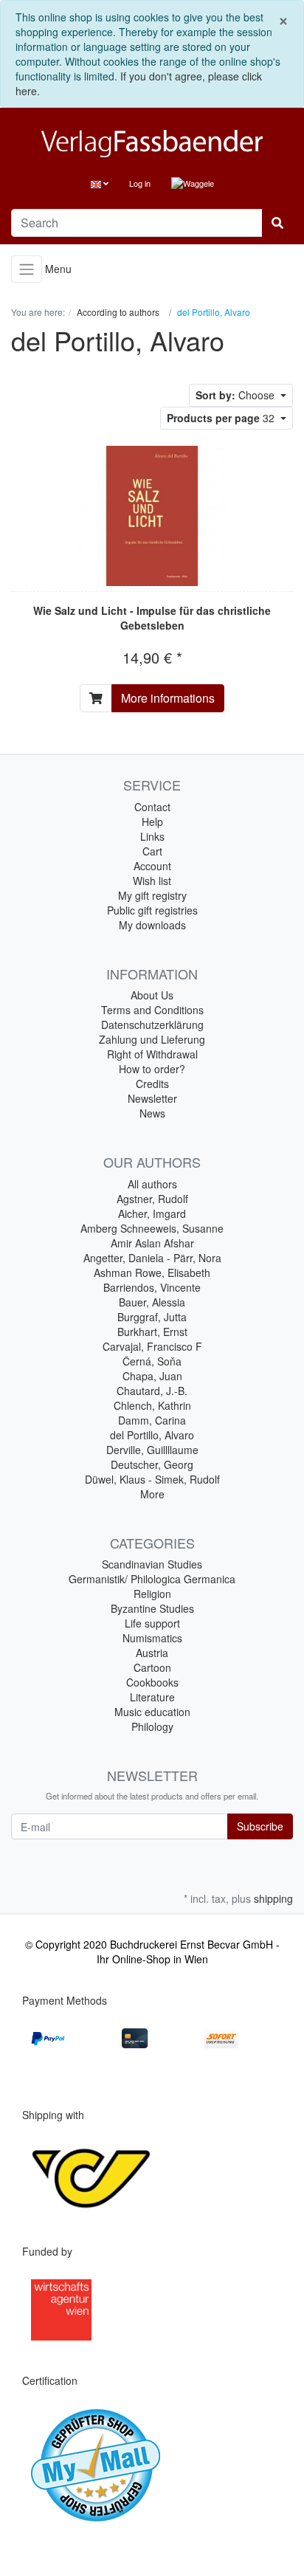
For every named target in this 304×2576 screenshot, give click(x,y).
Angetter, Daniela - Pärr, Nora (152, 1258)
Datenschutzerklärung (152, 1024)
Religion (152, 1594)
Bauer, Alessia (152, 1302)
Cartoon (152, 1667)
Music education (152, 1712)
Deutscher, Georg (152, 1464)
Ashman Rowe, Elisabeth (152, 1272)
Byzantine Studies (152, 1608)
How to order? (152, 1069)
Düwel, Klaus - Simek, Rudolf (152, 1479)
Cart (152, 851)
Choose (236, 395)
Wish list (152, 881)
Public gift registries (152, 910)
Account (152, 866)
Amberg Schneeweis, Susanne (152, 1228)
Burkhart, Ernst (152, 1332)
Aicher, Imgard (152, 1213)
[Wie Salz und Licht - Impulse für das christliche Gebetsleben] (152, 516)
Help (152, 822)
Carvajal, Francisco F (152, 1346)
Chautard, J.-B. (152, 1391)
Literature (152, 1697)
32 (222, 418)
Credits (152, 1084)
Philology (152, 1726)
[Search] (277, 223)
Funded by (47, 2251)
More (152, 1494)
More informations (168, 698)
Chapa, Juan (152, 1376)
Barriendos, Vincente (152, 1287)
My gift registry (152, 895)
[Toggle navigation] (27, 269)
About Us (152, 995)
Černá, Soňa (152, 1361)
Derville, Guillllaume (152, 1450)
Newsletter (152, 1098)
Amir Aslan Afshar (152, 1243)
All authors (152, 1184)
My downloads (152, 925)
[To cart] (96, 698)
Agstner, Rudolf (152, 1199)
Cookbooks (152, 1682)
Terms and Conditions (152, 1010)
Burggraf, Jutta (152, 1317)
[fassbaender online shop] (152, 144)
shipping (273, 1898)
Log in (140, 183)
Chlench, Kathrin (152, 1405)
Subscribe (260, 1826)
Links (152, 836)
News (152, 1113)
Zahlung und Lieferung (152, 1039)
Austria (152, 1653)
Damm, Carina (152, 1420)
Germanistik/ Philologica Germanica (152, 1579)
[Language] (100, 183)
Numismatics (152, 1638)
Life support (152, 1623)
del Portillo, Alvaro (152, 1435)
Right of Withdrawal (152, 1054)
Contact (152, 807)
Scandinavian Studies (152, 1564)
